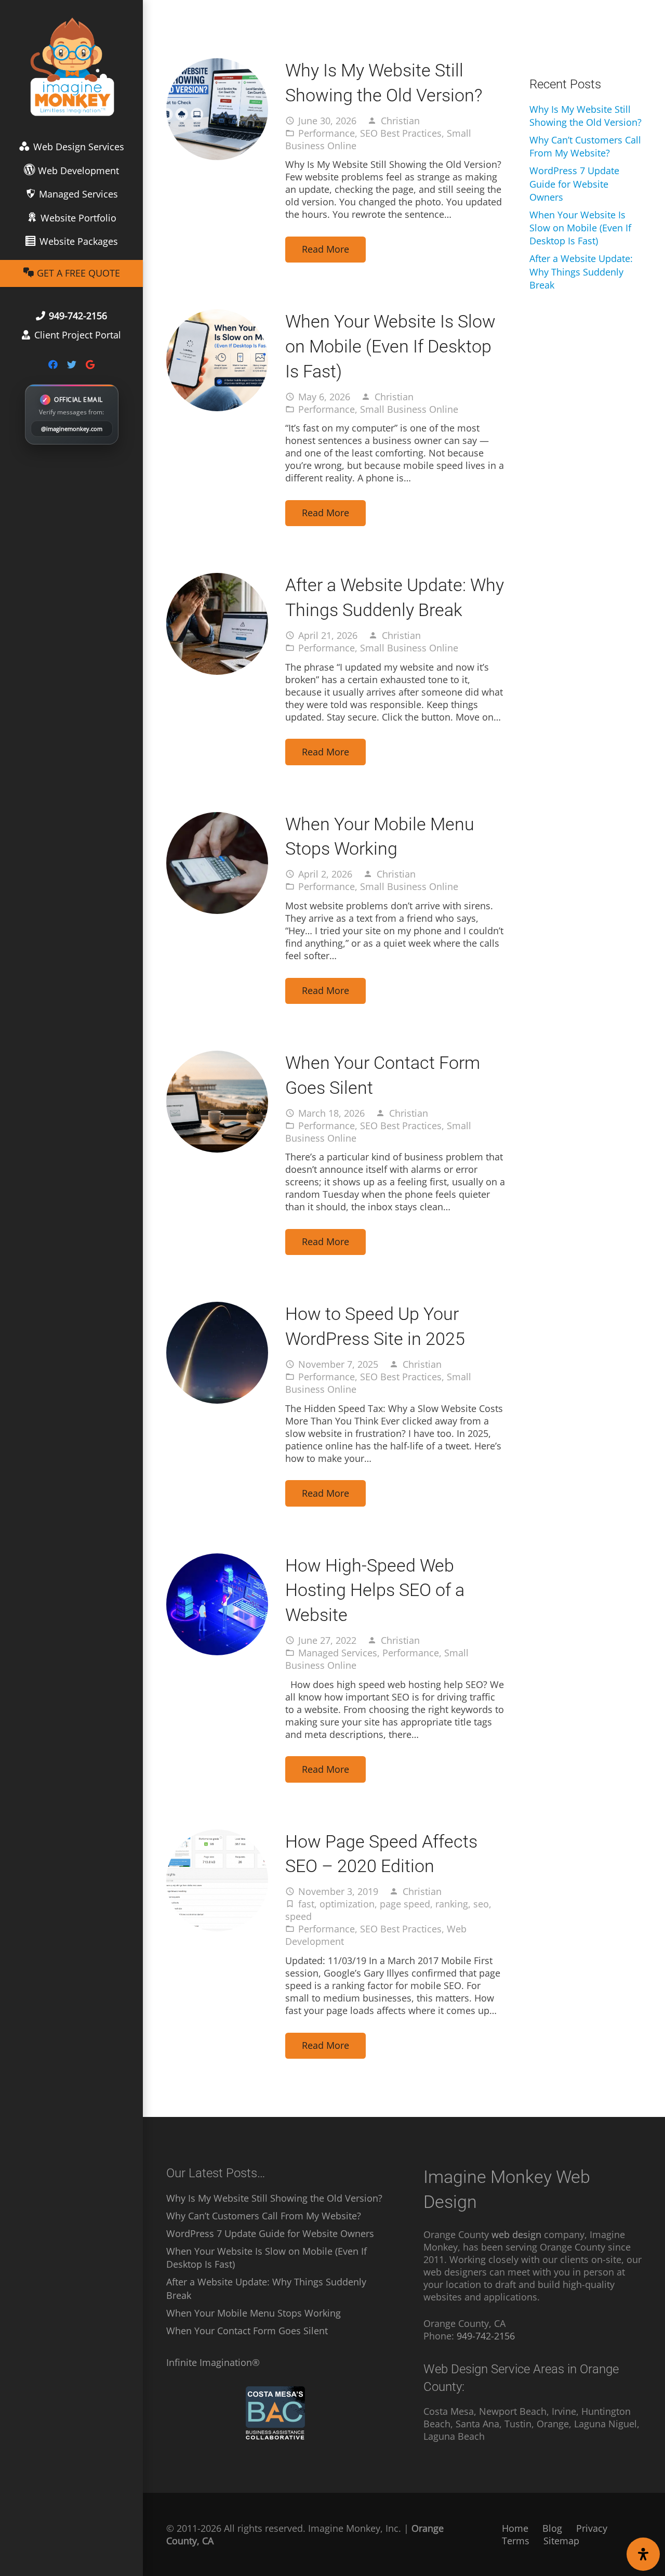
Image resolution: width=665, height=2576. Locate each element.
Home (515, 2528)
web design (516, 2234)
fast (306, 1904)
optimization (347, 1904)
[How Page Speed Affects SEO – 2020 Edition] (217, 1836)
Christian (400, 121)
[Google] (90, 364)
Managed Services (338, 1653)
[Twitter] (72, 364)
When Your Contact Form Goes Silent (247, 2331)
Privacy (592, 2528)
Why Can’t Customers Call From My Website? (585, 146)
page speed (405, 1904)
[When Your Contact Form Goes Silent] (217, 1057)
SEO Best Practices (401, 133)
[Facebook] (53, 364)
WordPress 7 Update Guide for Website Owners (574, 184)
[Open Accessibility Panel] (643, 2554)
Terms (516, 2541)
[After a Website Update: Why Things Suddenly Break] (217, 579)
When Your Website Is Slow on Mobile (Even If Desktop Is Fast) (390, 346)
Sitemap (561, 2541)
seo (481, 1904)
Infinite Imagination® (213, 2362)
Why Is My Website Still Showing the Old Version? (586, 116)
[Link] (72, 68)
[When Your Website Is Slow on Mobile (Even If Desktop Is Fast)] (217, 316)
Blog (552, 2528)
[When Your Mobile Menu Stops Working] (217, 818)
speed (298, 1916)
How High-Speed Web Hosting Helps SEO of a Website (375, 1590)
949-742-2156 (486, 2336)
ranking (452, 1904)
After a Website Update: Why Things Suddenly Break (581, 271)
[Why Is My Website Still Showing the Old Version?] (217, 64)
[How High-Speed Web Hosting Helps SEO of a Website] (217, 1560)
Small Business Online (409, 409)
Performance (327, 133)
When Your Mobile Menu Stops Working (254, 2313)
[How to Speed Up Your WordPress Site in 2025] (217, 1308)
